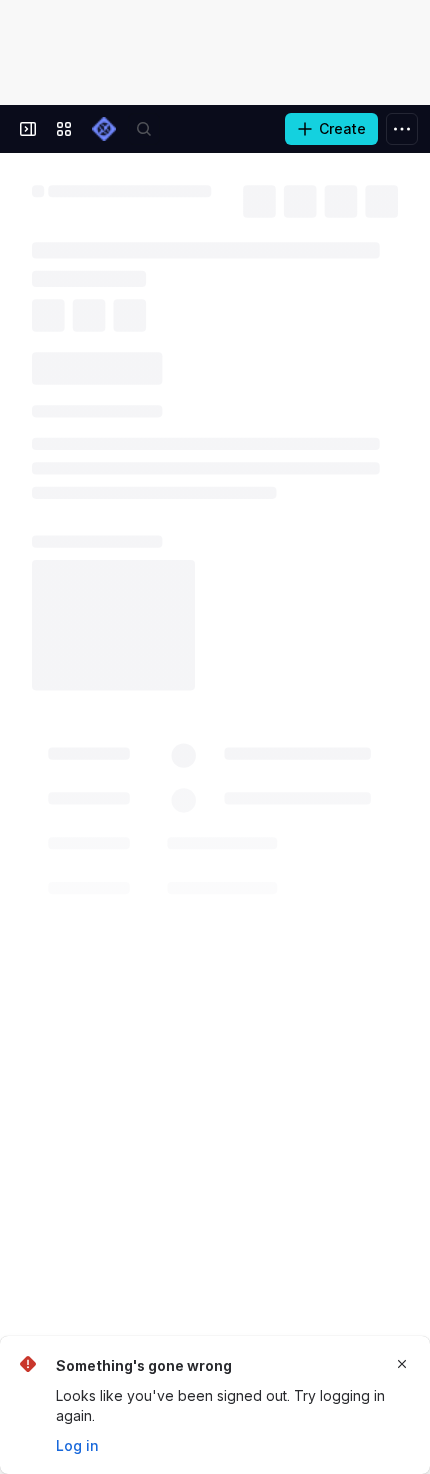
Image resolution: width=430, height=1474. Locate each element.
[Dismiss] (402, 1364)
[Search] (144, 129)
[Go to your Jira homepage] (104, 129)
